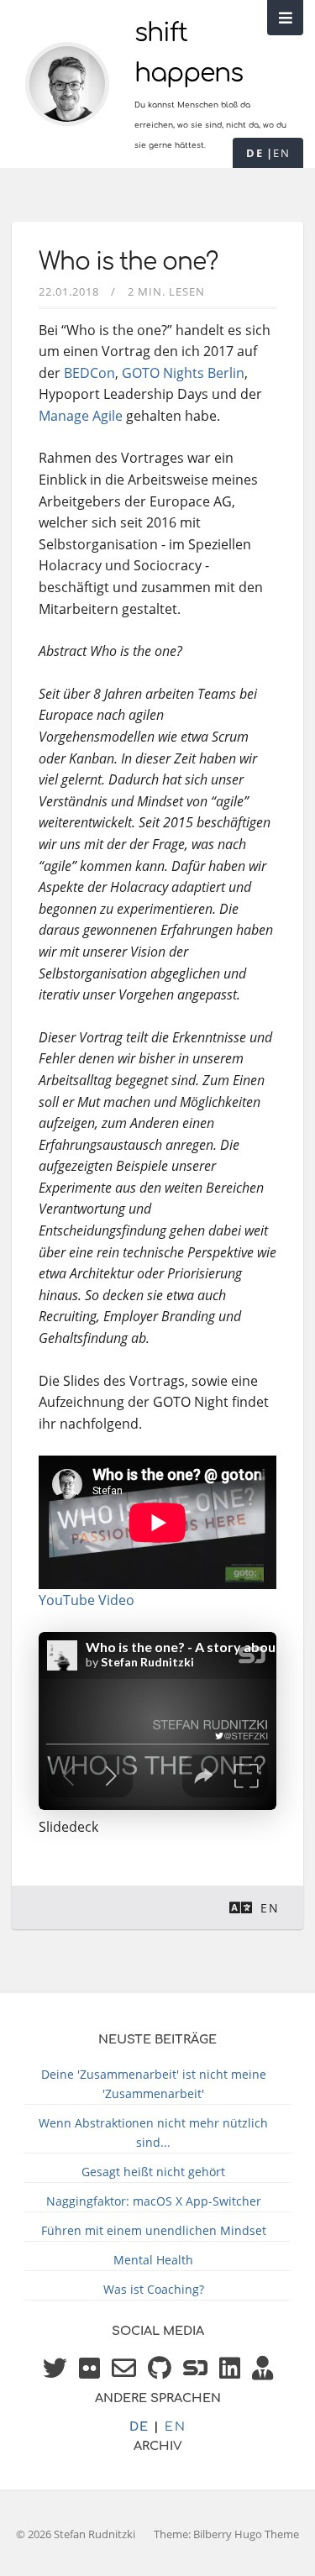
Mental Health (153, 2260)
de (255, 153)
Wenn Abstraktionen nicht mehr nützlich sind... (153, 2133)
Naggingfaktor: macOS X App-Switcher (154, 2201)
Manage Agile (81, 416)
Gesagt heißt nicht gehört (153, 2172)
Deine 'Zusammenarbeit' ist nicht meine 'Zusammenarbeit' (154, 2084)
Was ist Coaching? (154, 2289)
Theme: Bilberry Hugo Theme (226, 2534)
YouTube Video (87, 1600)
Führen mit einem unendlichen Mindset (154, 2230)
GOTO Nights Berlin (183, 373)
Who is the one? (128, 262)
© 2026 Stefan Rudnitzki (76, 2534)
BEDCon (89, 373)
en (281, 153)
